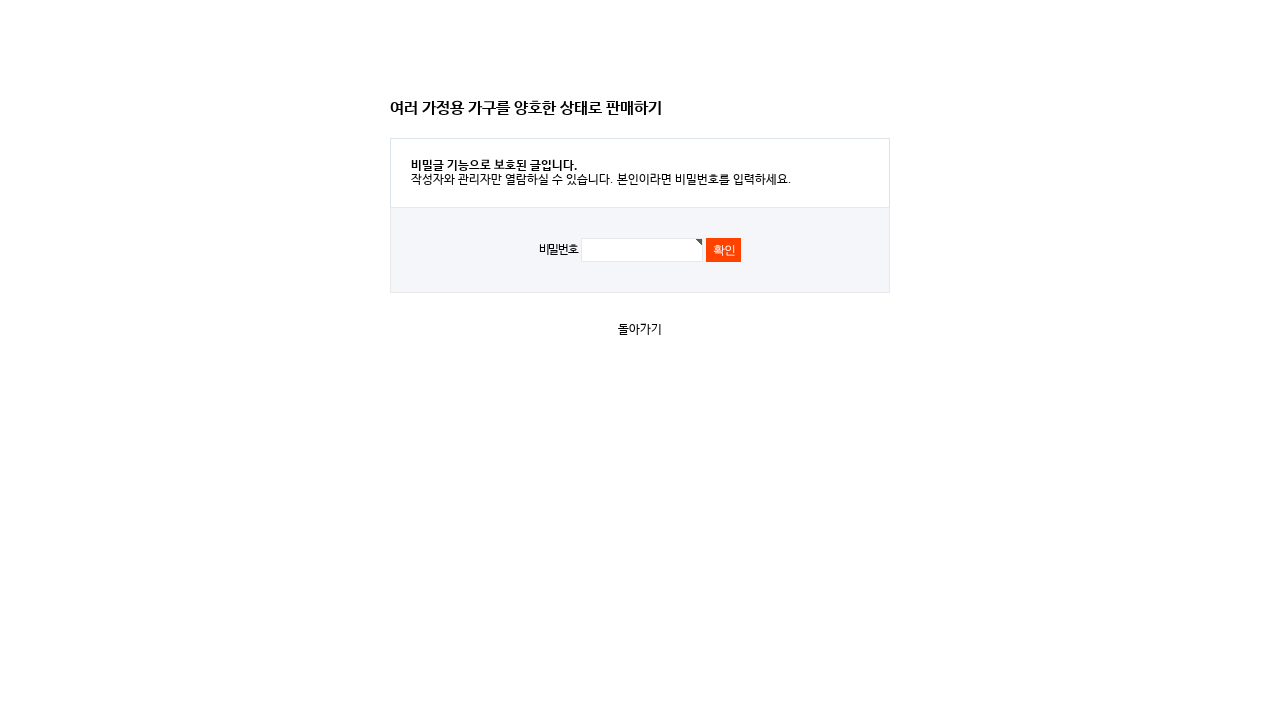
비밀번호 (558, 250)
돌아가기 (640, 330)
